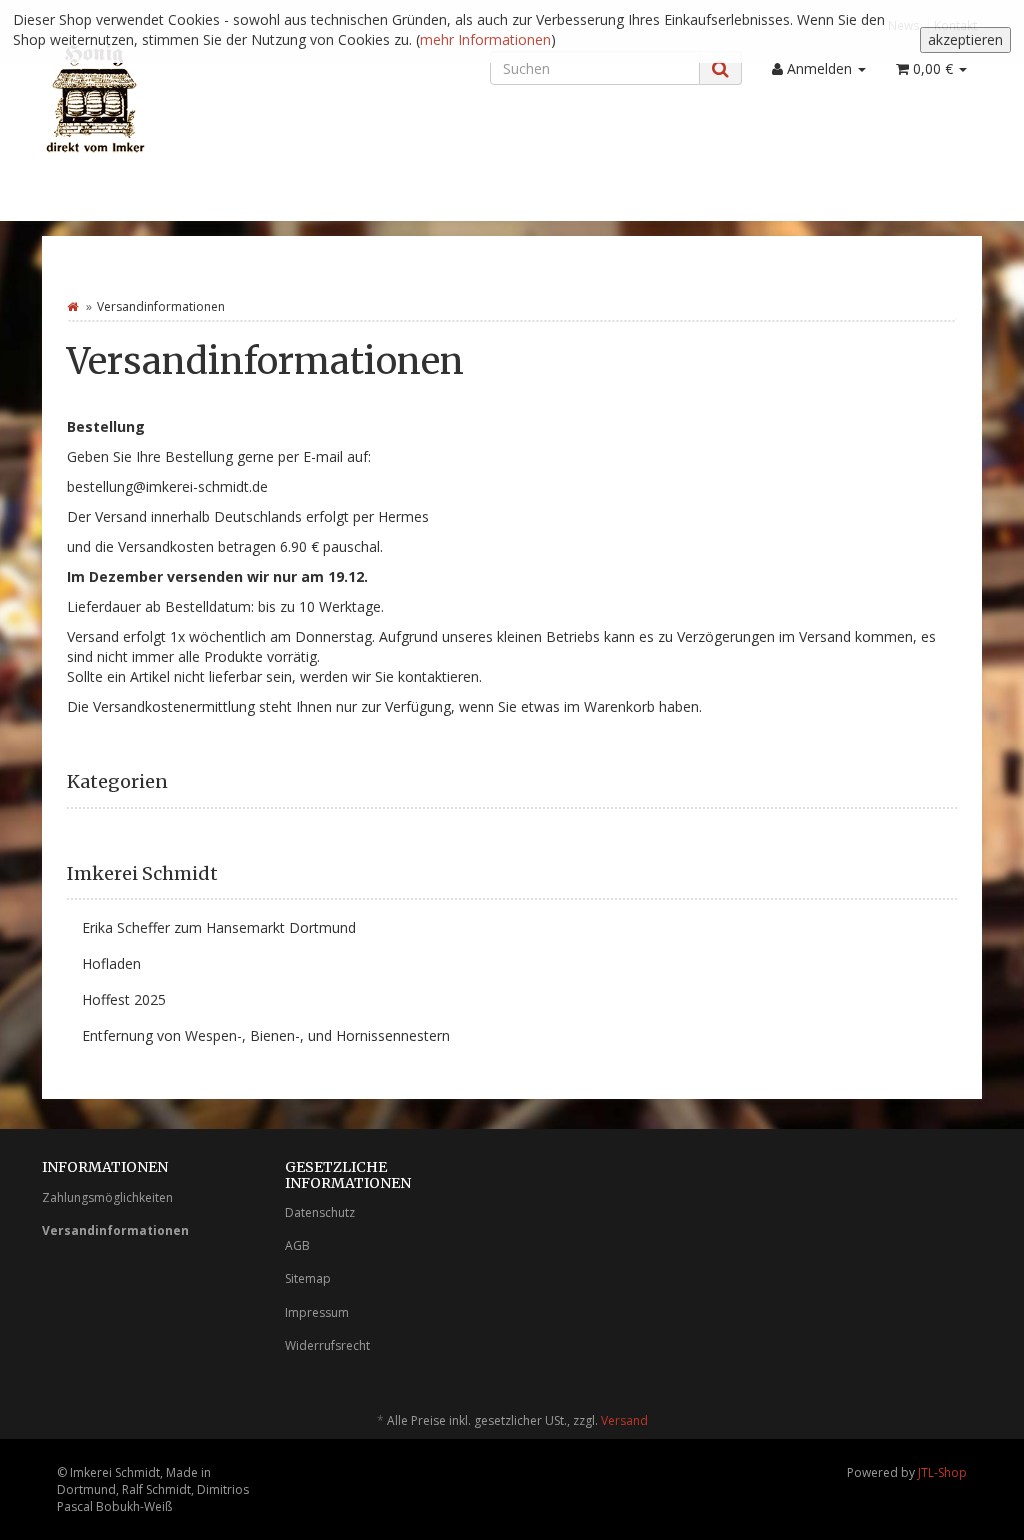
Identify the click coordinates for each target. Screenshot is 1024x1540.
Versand (624, 1420)
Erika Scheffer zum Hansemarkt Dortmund (219, 927)
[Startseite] (72, 306)
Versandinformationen (115, 1230)
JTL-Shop (942, 1472)
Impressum (317, 1312)
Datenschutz (320, 1212)
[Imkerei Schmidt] (188, 96)
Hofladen (111, 963)
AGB (297, 1245)
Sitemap (308, 1278)
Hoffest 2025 (124, 999)
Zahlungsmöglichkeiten (107, 1197)
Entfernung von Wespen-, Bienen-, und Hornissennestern (266, 1035)
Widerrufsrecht (327, 1345)
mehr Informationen (485, 39)
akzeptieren (965, 39)
